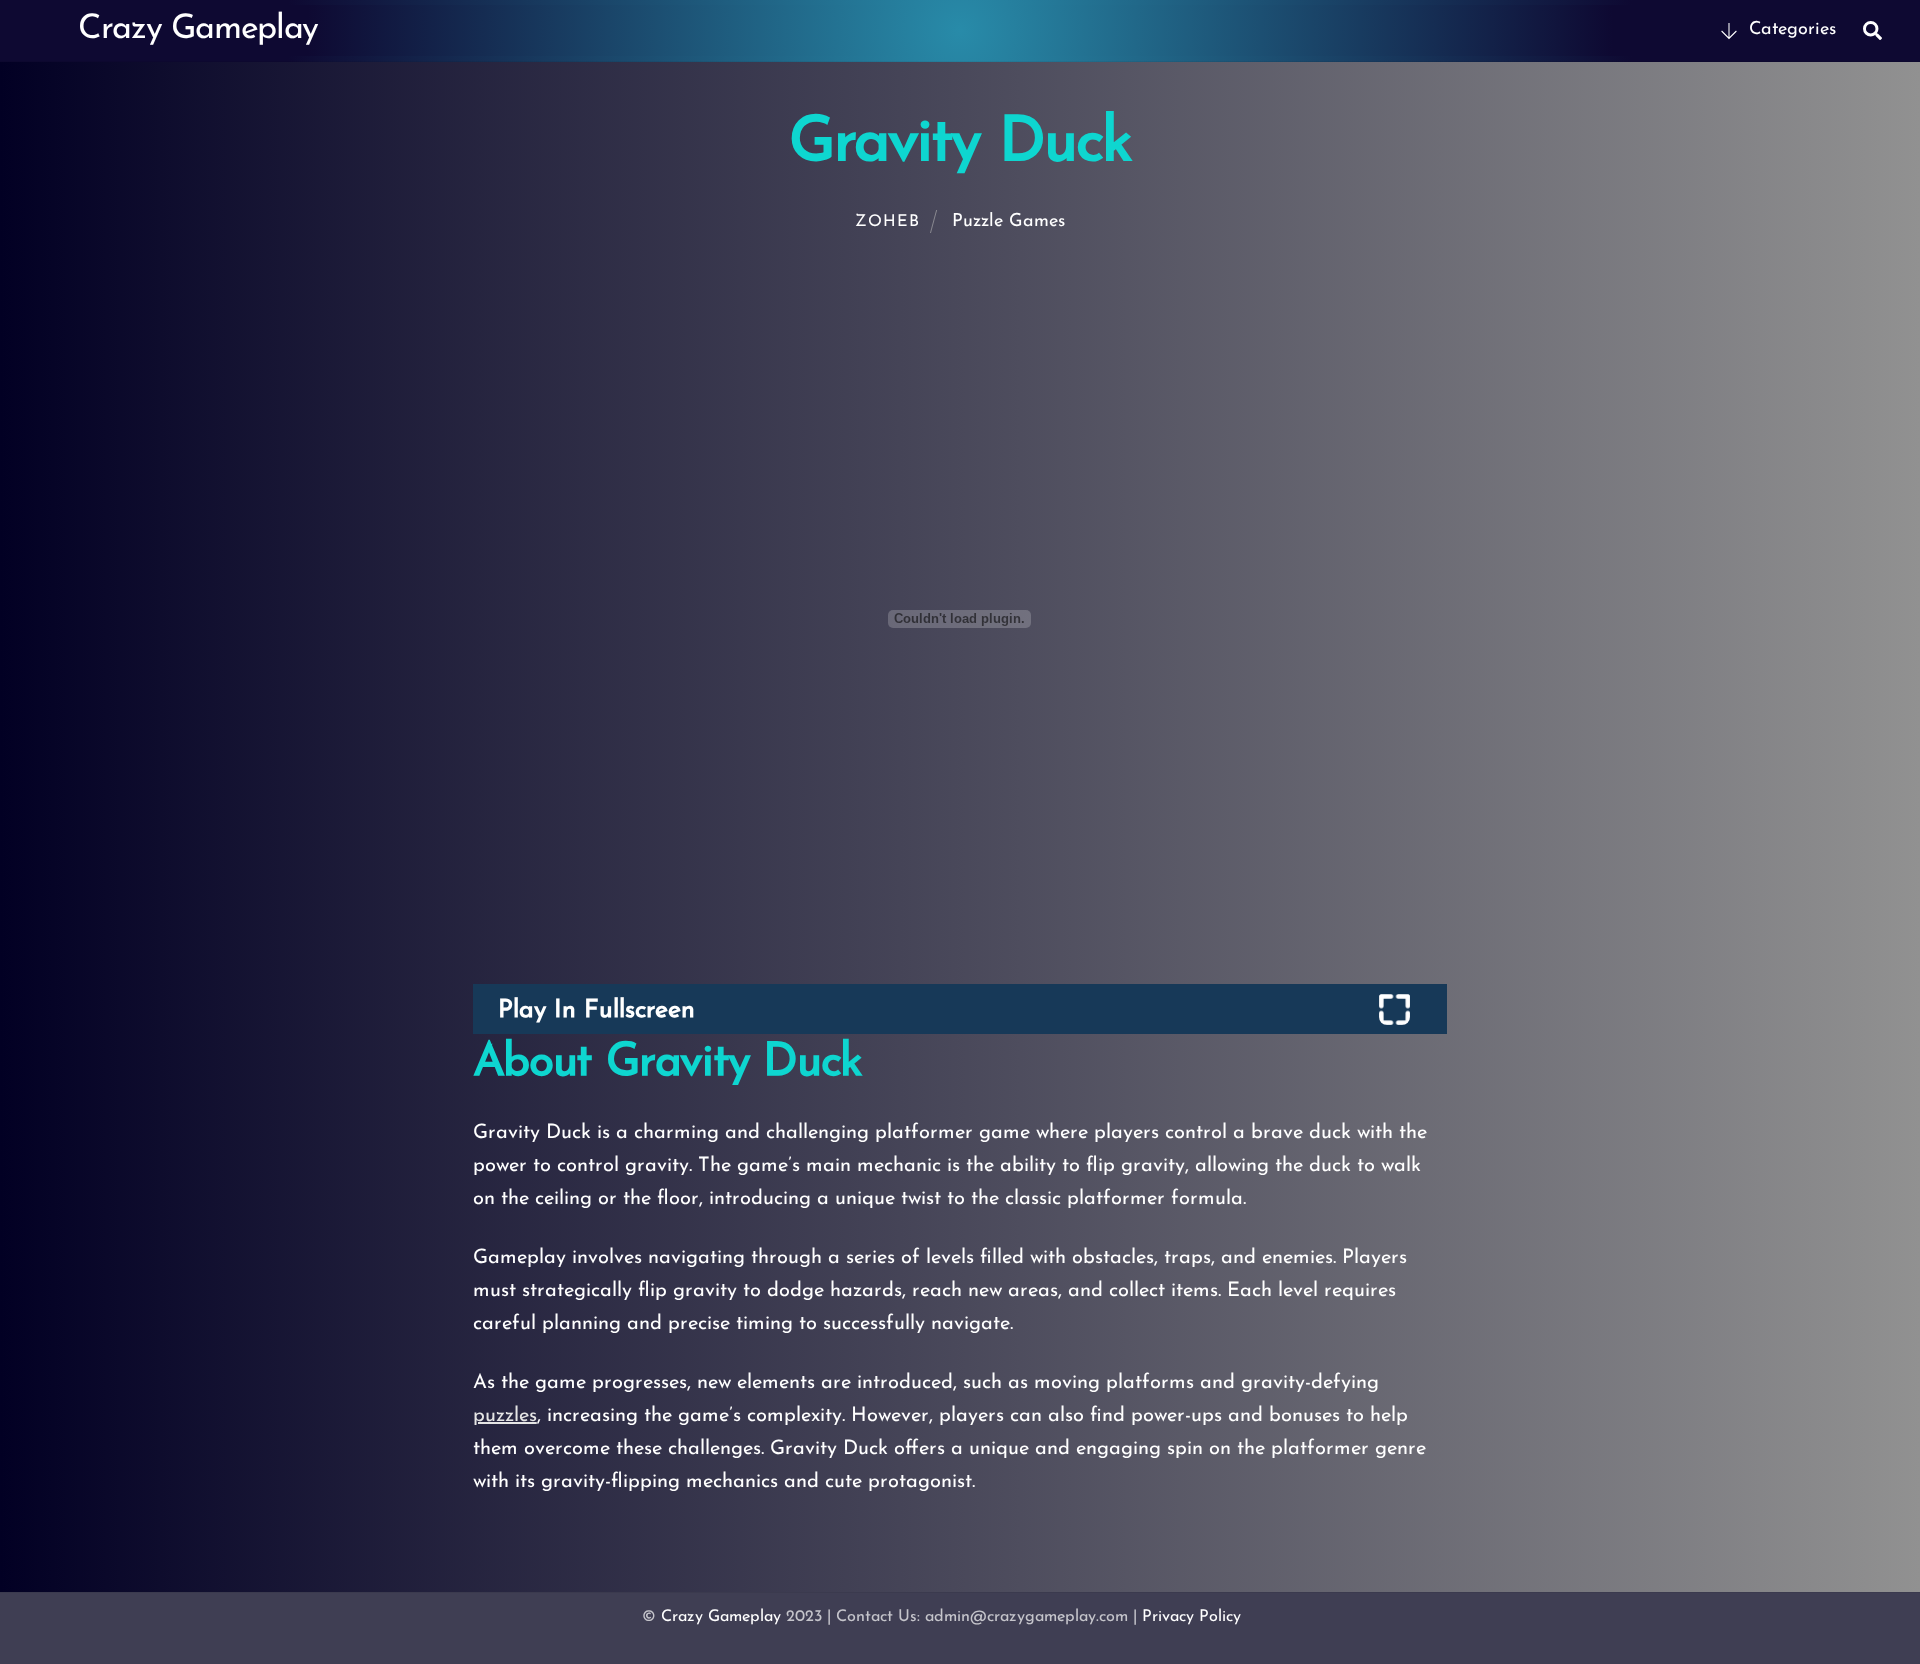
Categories (1789, 30)
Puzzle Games (1008, 222)
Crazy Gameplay (721, 1617)
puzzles (505, 1416)
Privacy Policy (1191, 1617)
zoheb (887, 222)
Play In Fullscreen (596, 1010)
